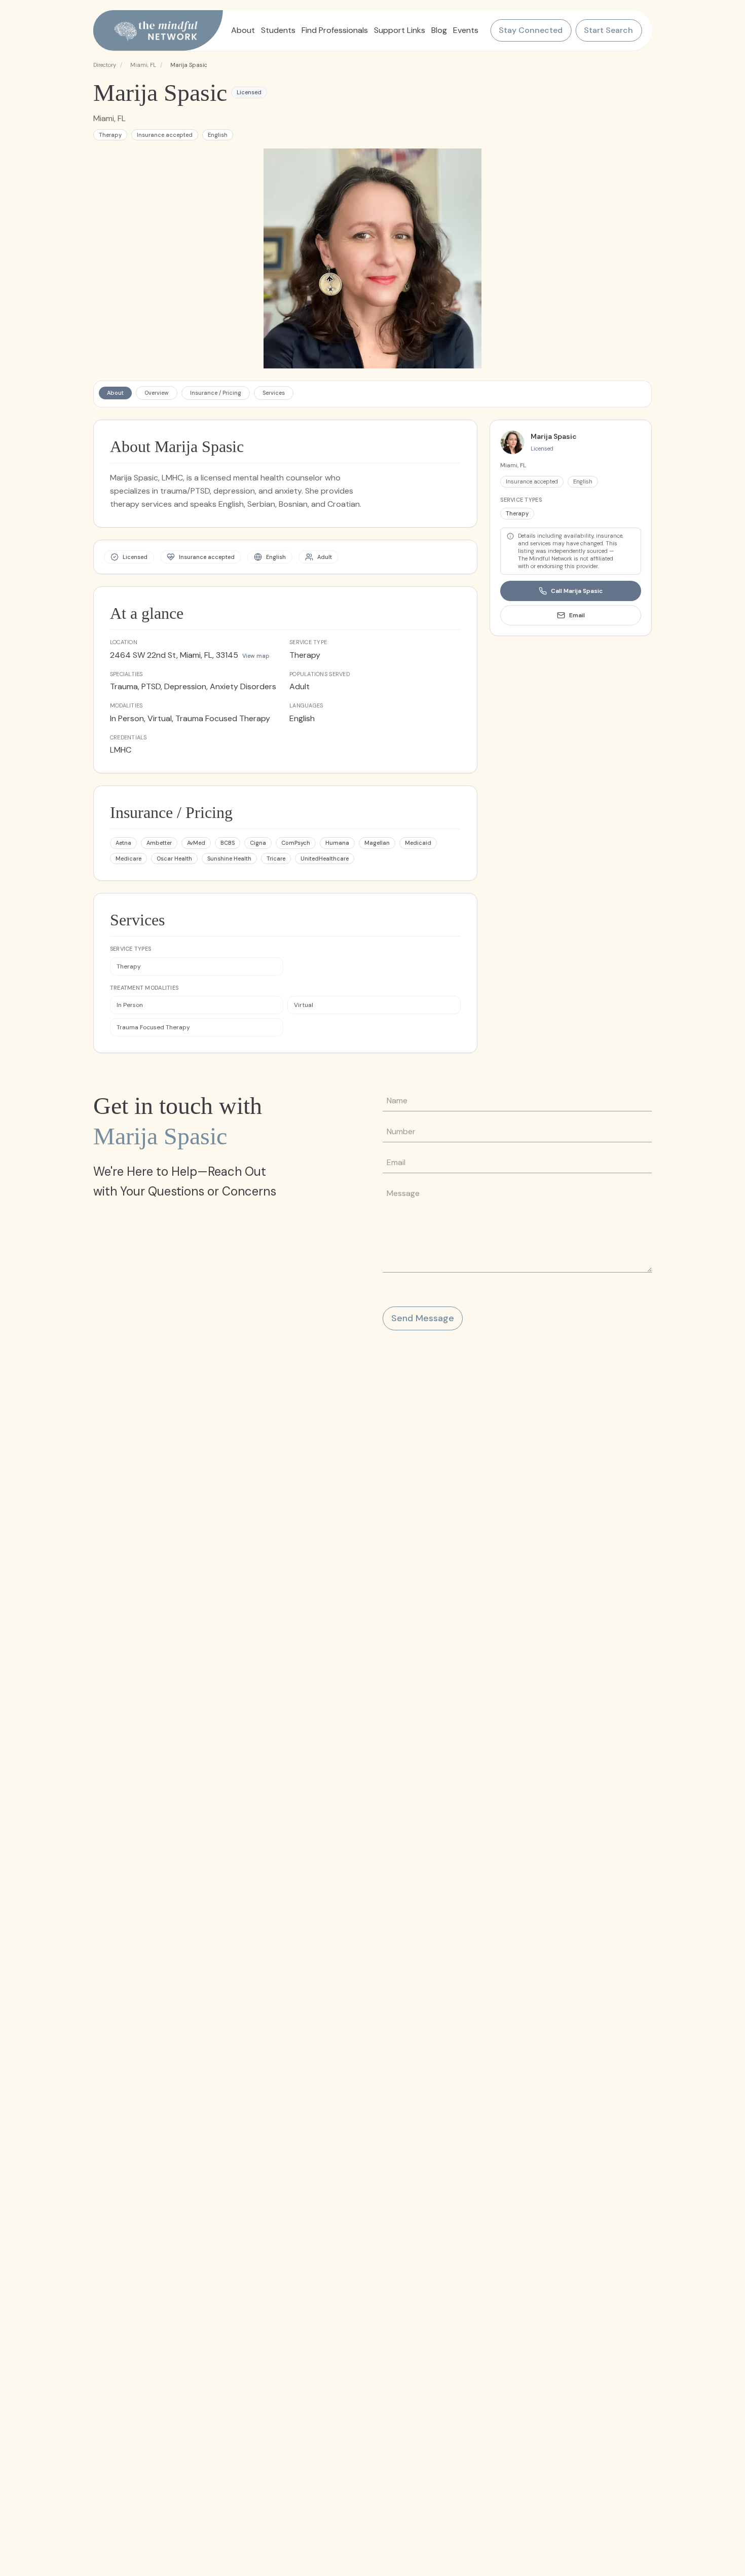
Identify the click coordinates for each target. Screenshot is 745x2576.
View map (256, 656)
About (115, 393)
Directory (105, 65)
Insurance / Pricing (216, 393)
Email (577, 615)
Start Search (608, 30)
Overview (157, 393)
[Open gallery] (373, 258)
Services (274, 393)
